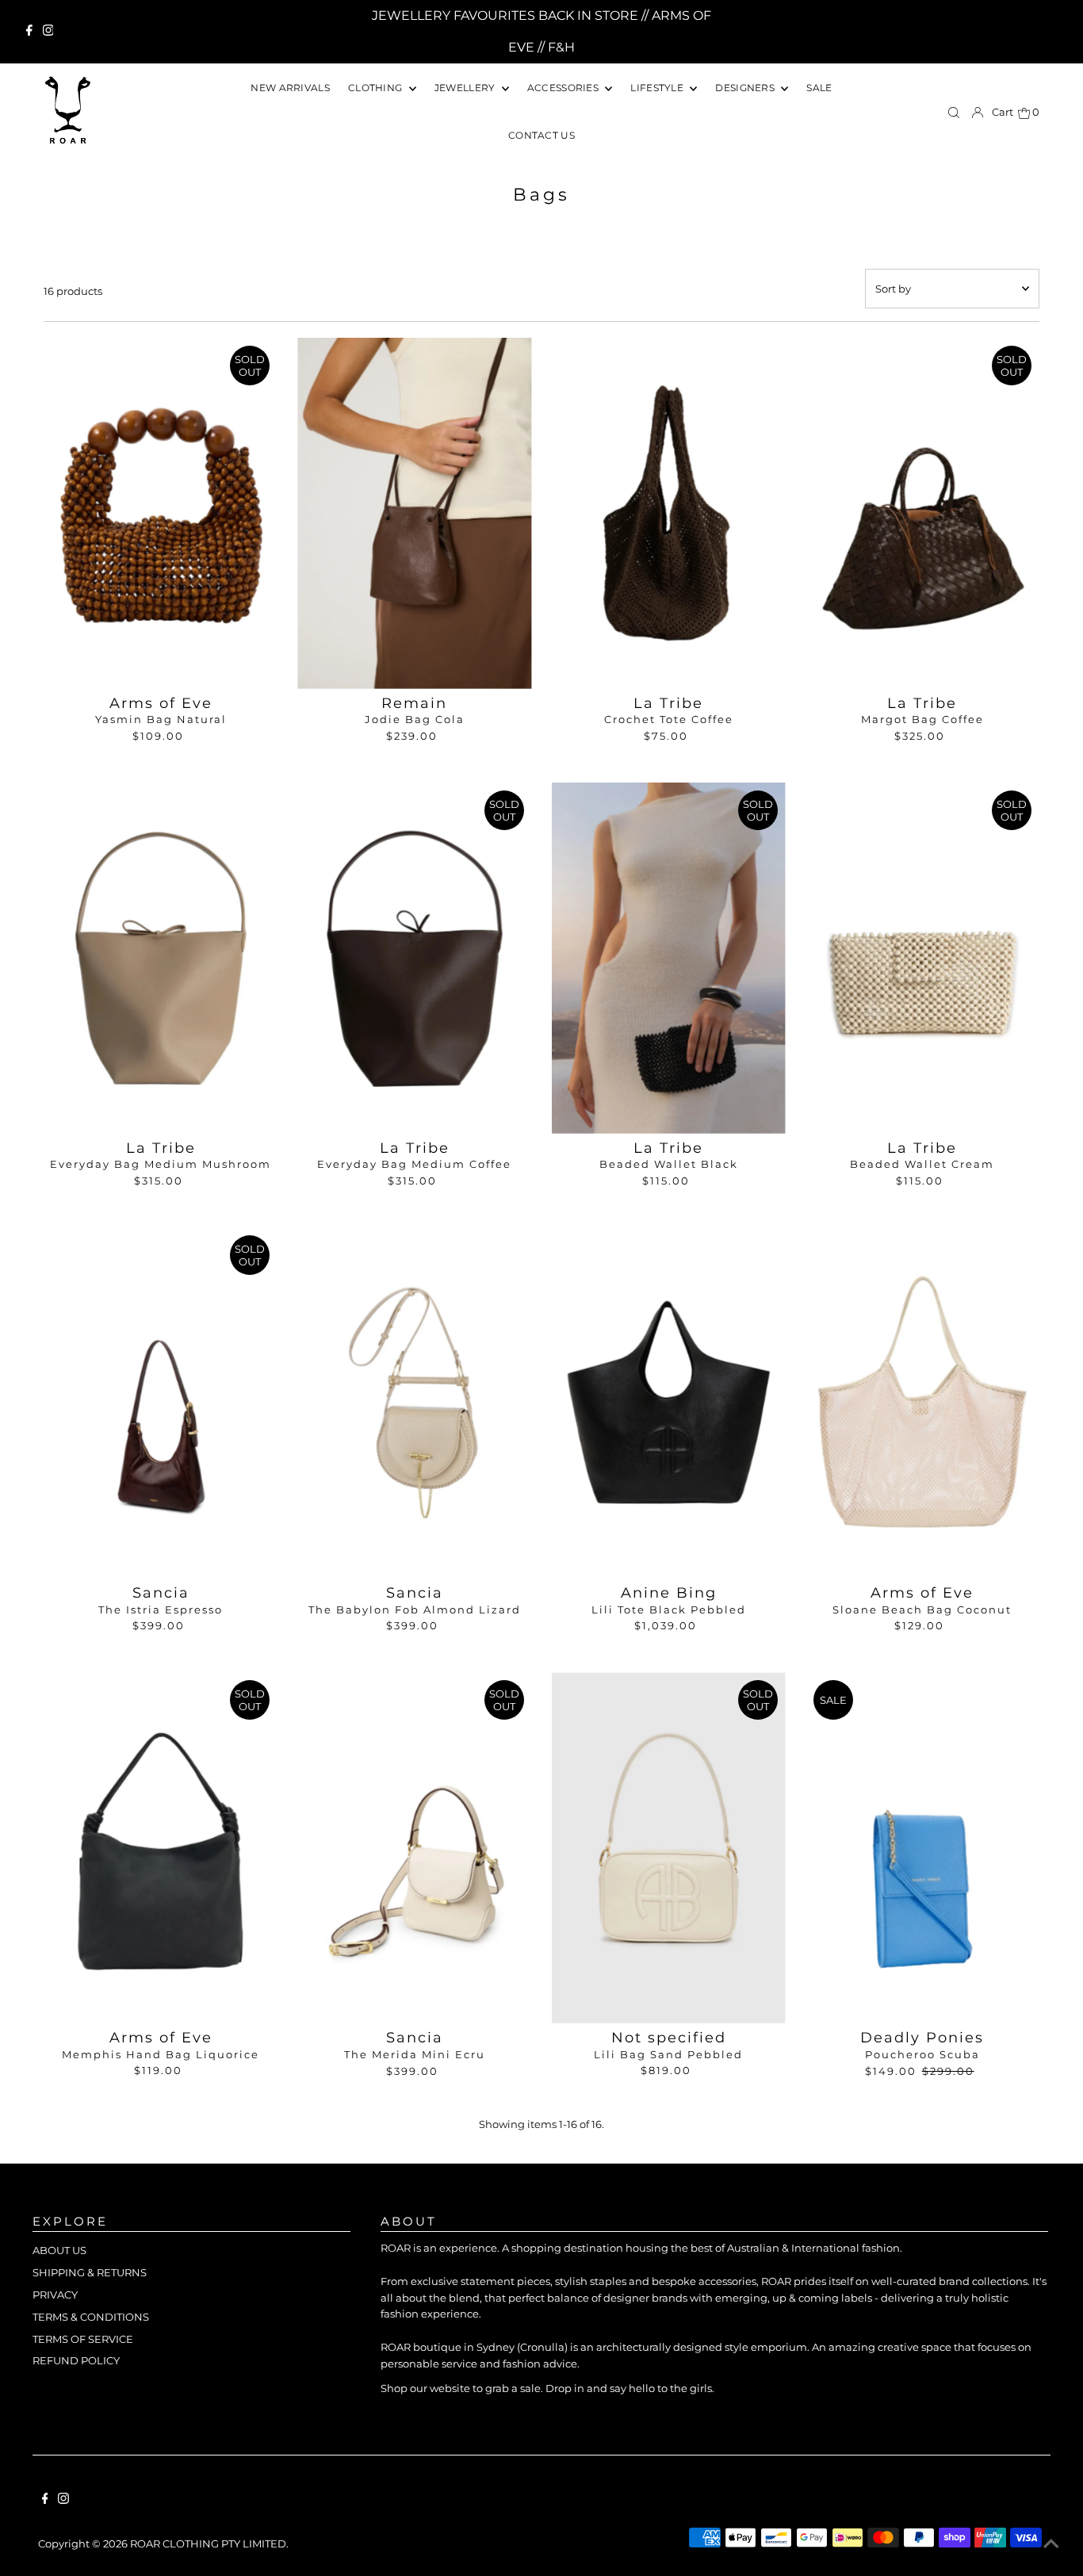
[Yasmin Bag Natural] (161, 513)
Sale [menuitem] (819, 88)
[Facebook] (29, 32)
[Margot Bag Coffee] (922, 513)
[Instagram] (48, 32)
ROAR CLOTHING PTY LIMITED (208, 2543)
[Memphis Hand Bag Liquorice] (161, 1848)
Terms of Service (83, 2339)
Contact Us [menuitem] (541, 135)
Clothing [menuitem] (377, 88)
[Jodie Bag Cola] (414, 513)
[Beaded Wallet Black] (669, 958)
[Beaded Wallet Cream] (922, 958)
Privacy (55, 2295)
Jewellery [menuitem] (466, 88)
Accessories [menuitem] (564, 88)
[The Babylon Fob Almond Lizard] (414, 1403)
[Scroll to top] (1051, 2544)
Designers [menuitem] (746, 88)
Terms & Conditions (91, 2317)
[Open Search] (954, 113)
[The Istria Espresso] (161, 1403)
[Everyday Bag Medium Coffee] (414, 958)
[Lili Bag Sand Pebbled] (669, 1848)
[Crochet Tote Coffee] (669, 513)
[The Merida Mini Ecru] (414, 1848)
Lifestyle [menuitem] (658, 88)
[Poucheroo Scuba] (922, 1848)
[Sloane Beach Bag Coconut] (922, 1403)
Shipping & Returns (90, 2272)
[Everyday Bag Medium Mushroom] (161, 958)
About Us (59, 2250)
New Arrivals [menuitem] (290, 88)
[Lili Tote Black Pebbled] (669, 1403)
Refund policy (76, 2360)
